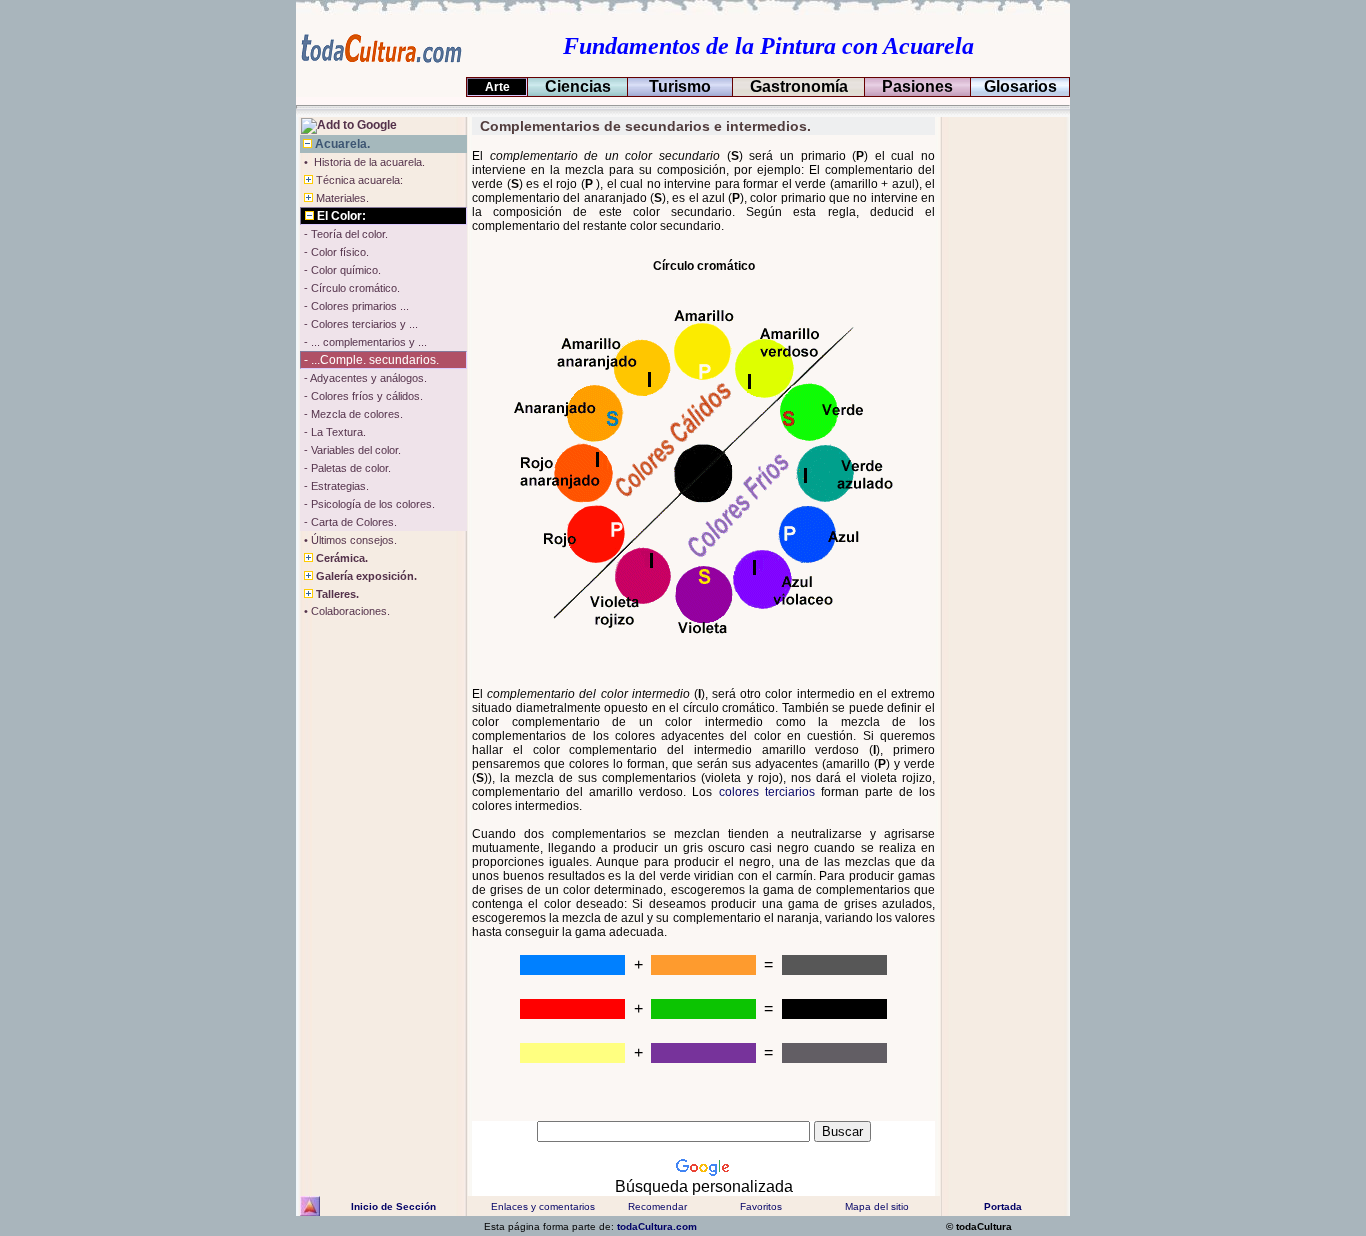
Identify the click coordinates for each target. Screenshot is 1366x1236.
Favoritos (761, 1206)
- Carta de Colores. (349, 522)
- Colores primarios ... (355, 306)
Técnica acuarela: (358, 180)
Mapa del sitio (877, 1206)
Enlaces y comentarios (541, 1206)
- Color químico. (341, 270)
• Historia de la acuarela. (363, 162)
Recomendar (657, 1206)
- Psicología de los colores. (368, 504)
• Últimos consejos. (349, 540)
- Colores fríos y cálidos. (362, 396)
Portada (1003, 1206)
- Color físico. (335, 252)
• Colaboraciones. (345, 611)
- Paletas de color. (346, 468)
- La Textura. (333, 432)
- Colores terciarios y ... (359, 324)
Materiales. (341, 198)
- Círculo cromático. (350, 288)
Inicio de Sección (393, 1206)
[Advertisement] (1003, 417)
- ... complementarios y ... (364, 342)
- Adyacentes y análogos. (364, 378)
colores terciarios (767, 792)
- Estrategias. (335, 486)
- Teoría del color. (344, 234)
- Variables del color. (351, 450)
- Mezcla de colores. (352, 414)
